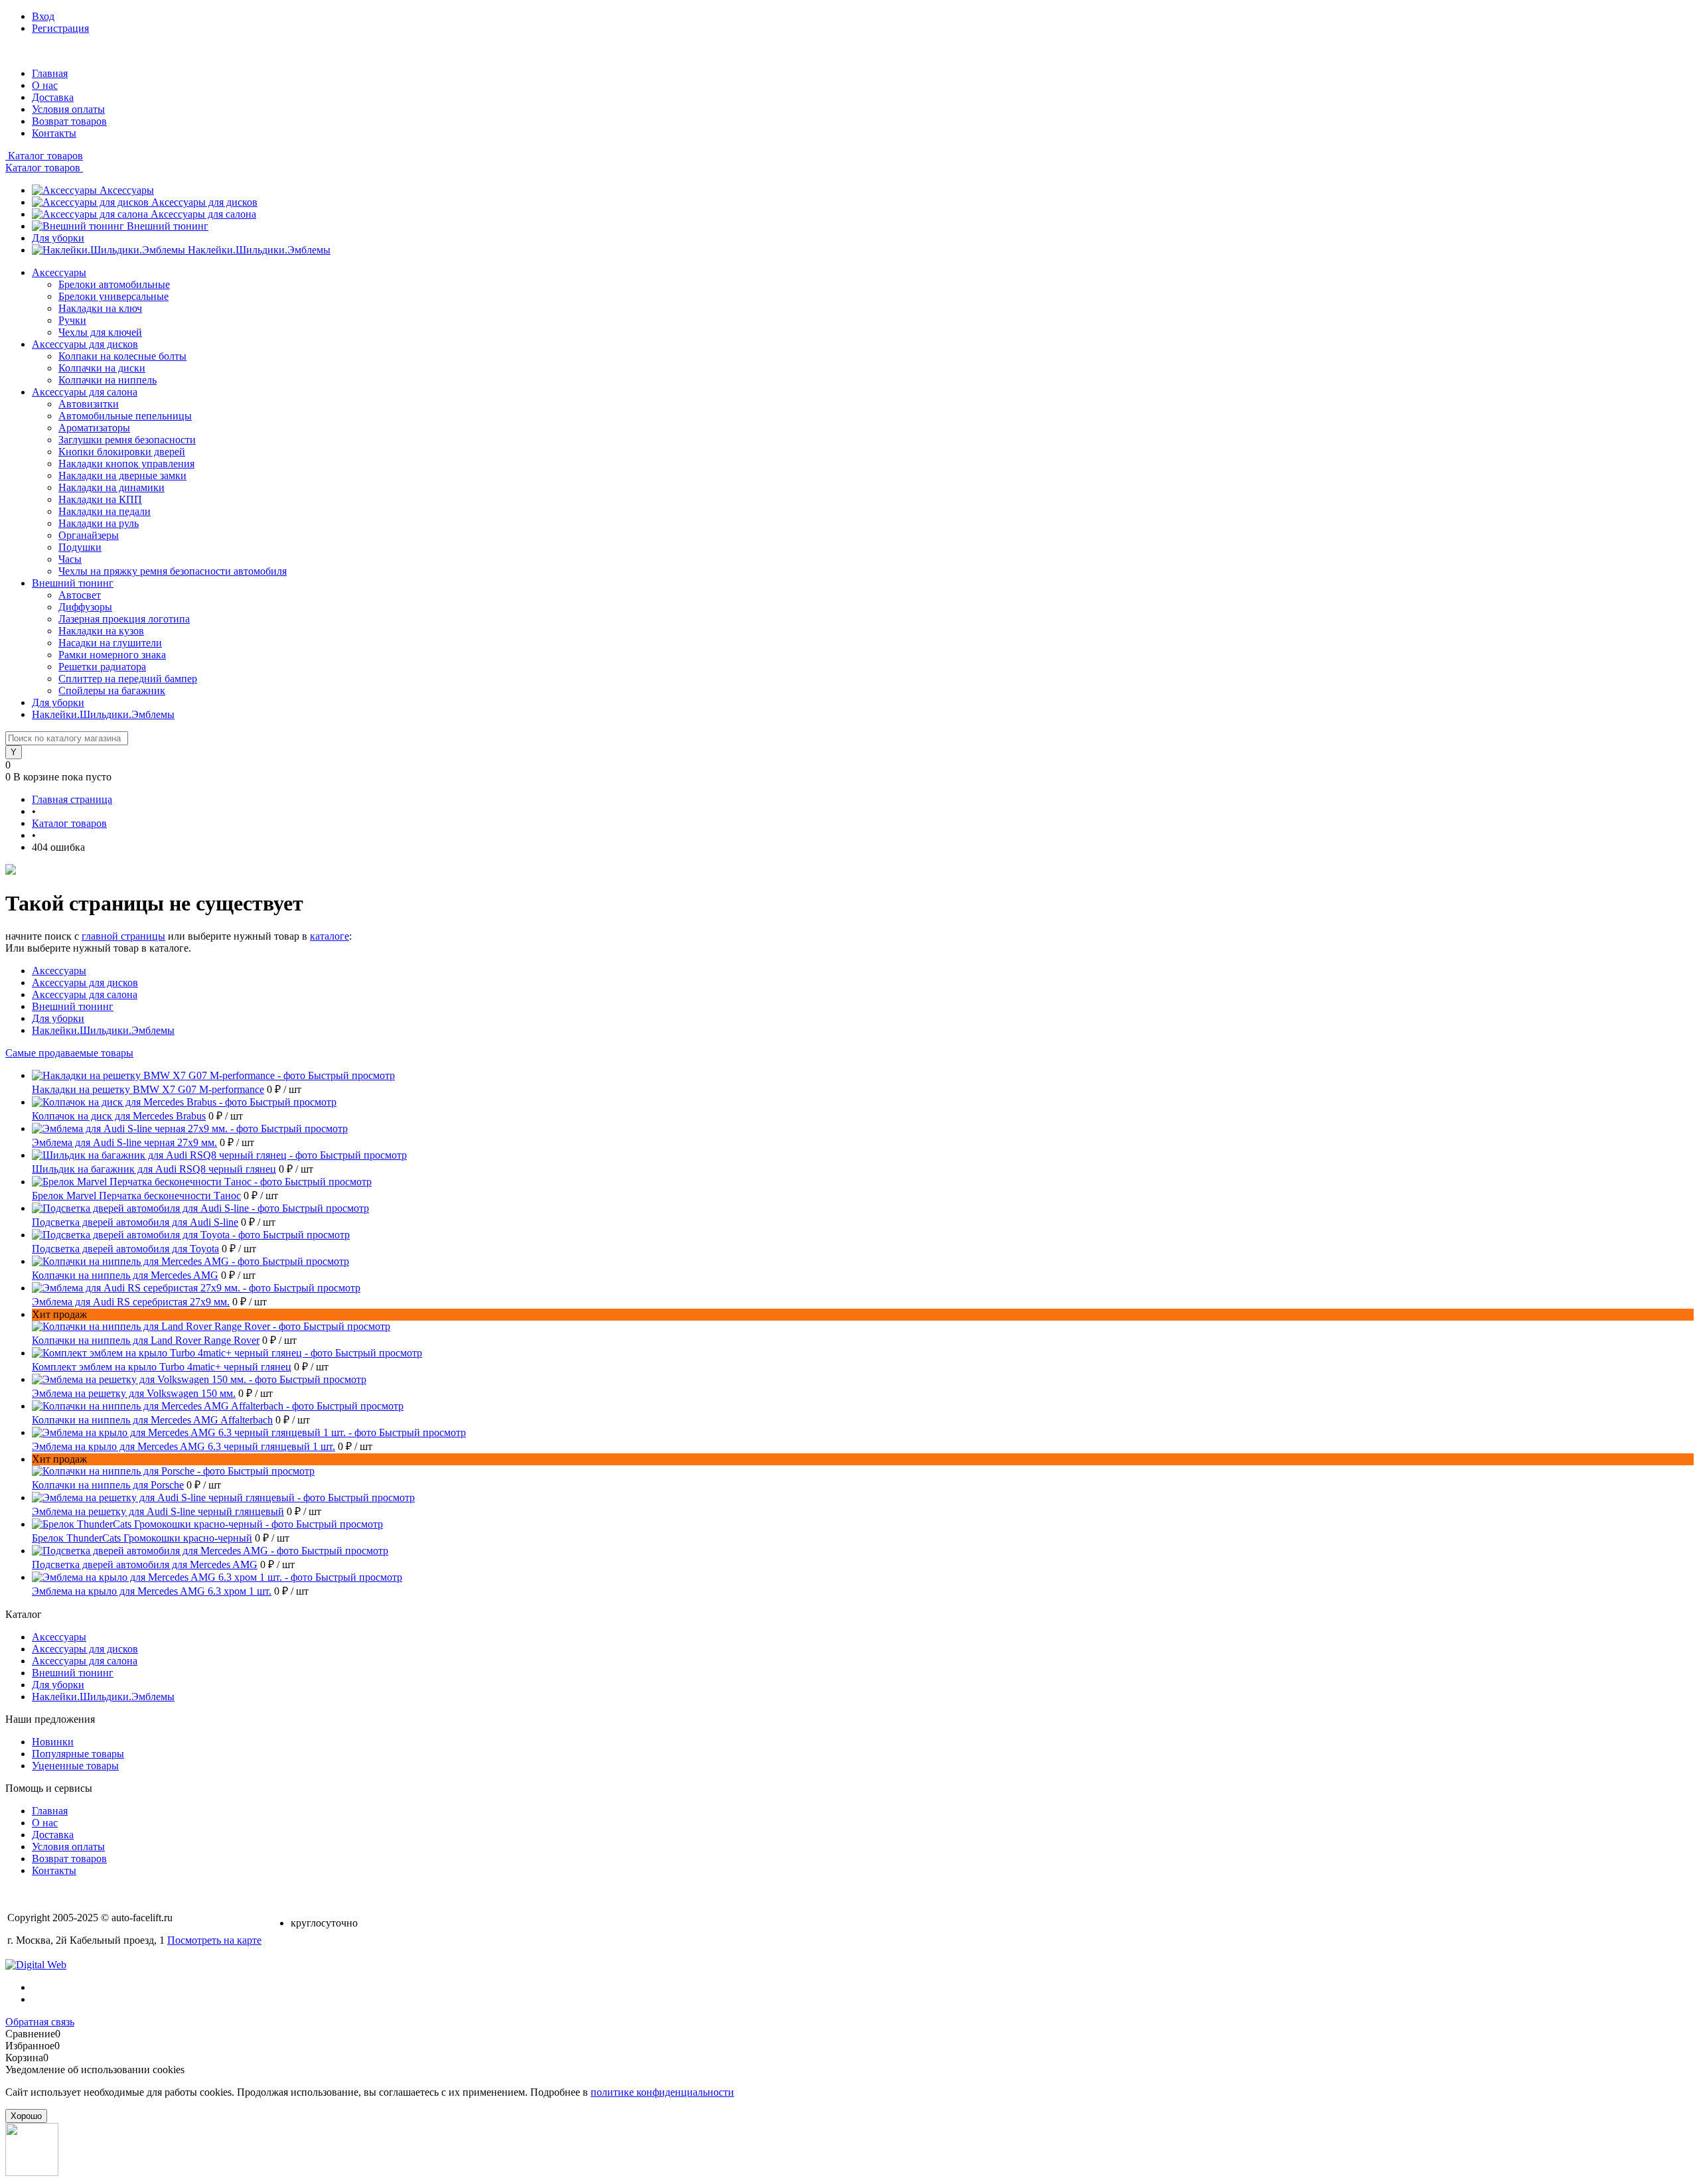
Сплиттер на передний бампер (128, 679)
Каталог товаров (44, 156)
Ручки (72, 320)
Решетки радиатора (102, 667)
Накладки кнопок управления (126, 464)
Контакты (54, 133)
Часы (70, 559)
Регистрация (60, 28)
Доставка (53, 97)
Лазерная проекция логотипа (124, 619)
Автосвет (80, 595)
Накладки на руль (99, 523)
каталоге (330, 936)
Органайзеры (89, 535)
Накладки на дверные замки (122, 475)
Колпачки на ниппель (108, 380)
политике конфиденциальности (662, 2092)
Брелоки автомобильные (114, 284)
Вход (43, 16)
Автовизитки (89, 404)
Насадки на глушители (110, 643)
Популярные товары (78, 1754)
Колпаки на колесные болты (122, 356)
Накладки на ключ (100, 308)
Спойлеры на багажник (112, 691)
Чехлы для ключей (100, 332)
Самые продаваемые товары (69, 1053)
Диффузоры (85, 607)
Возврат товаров (69, 121)
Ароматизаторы (94, 428)
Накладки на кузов (101, 631)
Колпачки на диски (102, 368)
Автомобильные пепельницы (125, 416)
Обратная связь (40, 2022)
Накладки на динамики (111, 487)
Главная (50, 73)
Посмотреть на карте (214, 1940)
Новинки (53, 1742)
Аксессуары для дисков (204, 202)
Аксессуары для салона (203, 214)
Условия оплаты (68, 109)
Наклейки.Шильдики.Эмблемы (259, 250)
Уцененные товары (75, 1766)
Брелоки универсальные (113, 296)
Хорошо (26, 2116)
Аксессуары (127, 190)
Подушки (80, 547)
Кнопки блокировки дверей (122, 452)
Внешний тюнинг (168, 226)
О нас (45, 85)
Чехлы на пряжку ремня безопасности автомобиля (173, 571)
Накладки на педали (105, 511)
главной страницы (123, 936)
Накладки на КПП (100, 499)
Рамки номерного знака (112, 655)
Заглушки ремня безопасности (127, 440)
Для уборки (58, 238)
